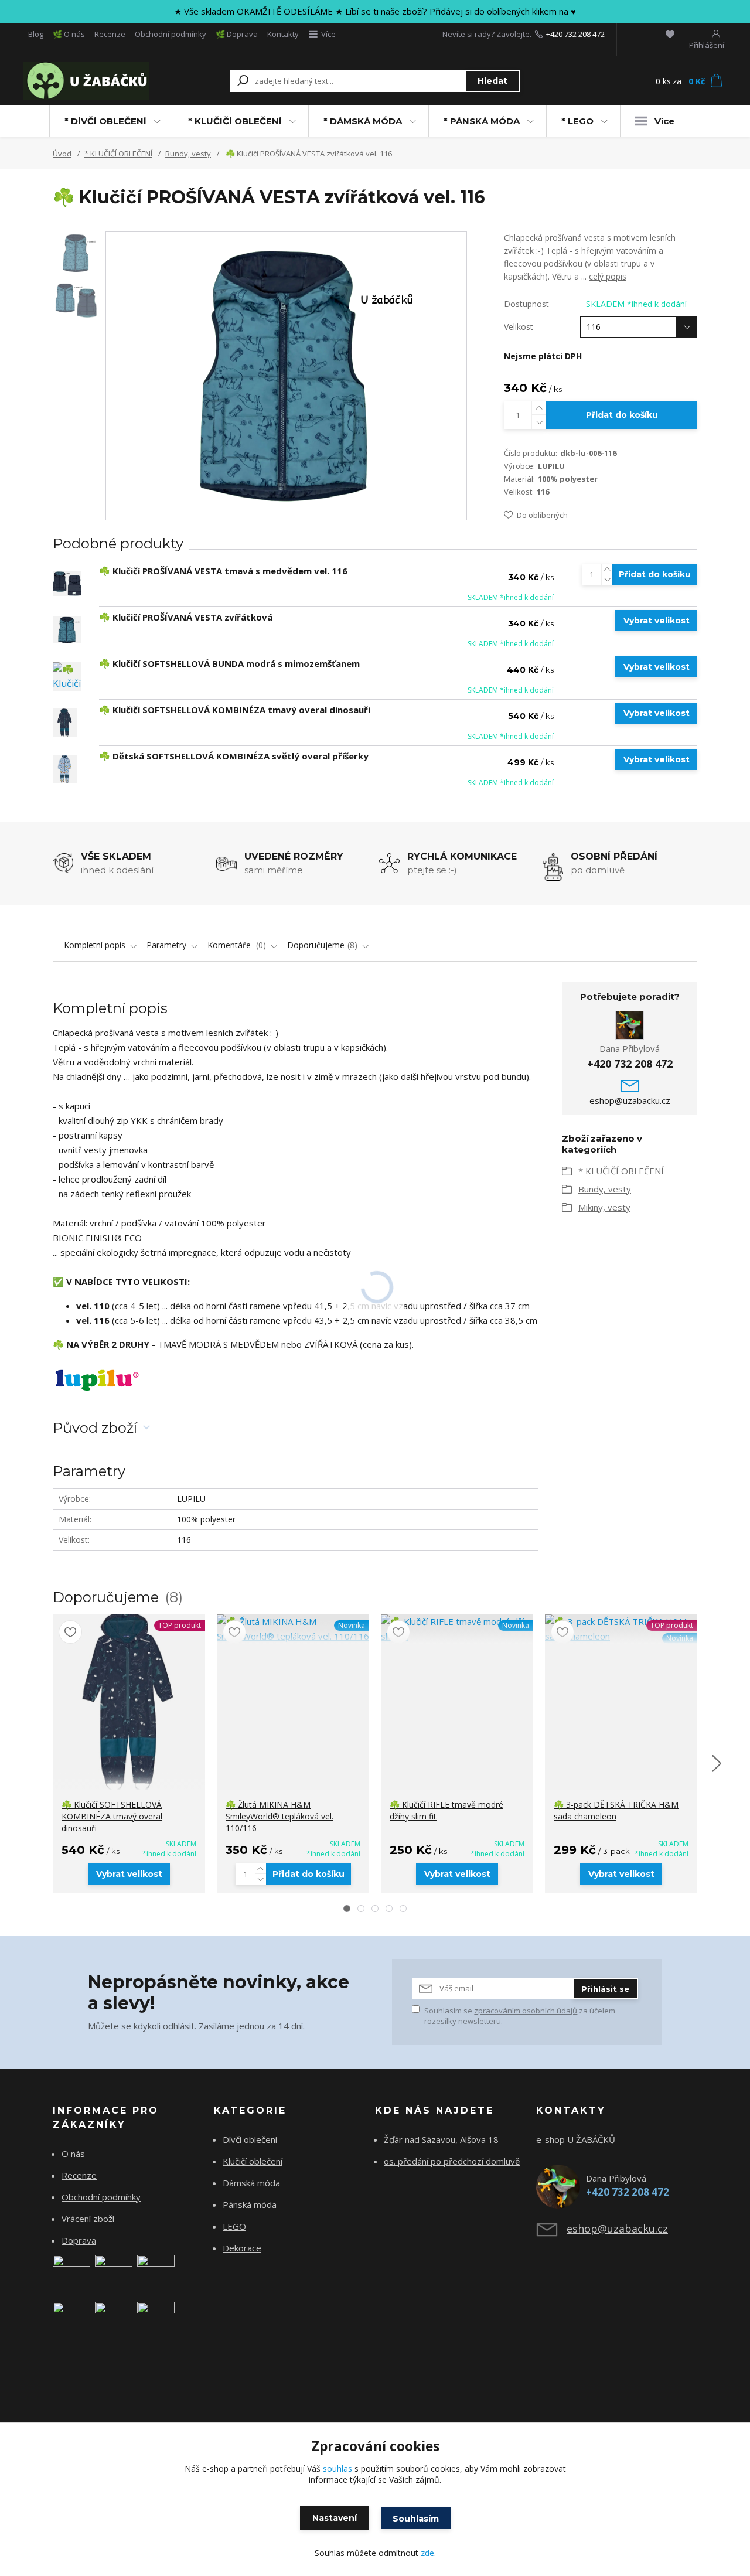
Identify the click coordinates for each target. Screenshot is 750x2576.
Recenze (110, 34)
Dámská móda (251, 2183)
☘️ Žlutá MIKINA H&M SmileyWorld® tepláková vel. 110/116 (279, 1816)
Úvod (62, 154)
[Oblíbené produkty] (670, 34)
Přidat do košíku (622, 415)
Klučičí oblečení (253, 2161)
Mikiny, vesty (604, 1207)
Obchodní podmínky (171, 34)
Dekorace (242, 2248)
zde (427, 2553)
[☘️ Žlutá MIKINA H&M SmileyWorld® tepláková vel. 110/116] (293, 1629)
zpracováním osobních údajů (526, 2011)
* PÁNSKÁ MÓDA (482, 121)
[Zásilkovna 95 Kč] (71, 2319)
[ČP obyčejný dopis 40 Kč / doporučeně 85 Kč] (114, 2272)
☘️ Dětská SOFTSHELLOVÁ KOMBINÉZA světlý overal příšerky (234, 756)
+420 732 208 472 (575, 34)
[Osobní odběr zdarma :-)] (156, 2319)
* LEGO (577, 121)
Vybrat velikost (657, 621)
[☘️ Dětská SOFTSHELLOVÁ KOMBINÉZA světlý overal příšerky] (65, 769)
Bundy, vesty (188, 154)
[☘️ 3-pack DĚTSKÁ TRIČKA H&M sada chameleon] (621, 1629)
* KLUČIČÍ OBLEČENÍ (235, 121)
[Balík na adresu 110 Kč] (114, 2319)
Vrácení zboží (88, 2219)
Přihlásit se (605, 1989)
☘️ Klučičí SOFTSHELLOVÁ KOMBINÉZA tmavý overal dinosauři (235, 710)
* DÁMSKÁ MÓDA (363, 121)
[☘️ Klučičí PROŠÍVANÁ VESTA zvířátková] (67, 630)
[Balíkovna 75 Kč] (71, 2272)
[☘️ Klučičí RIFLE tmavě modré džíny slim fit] (457, 1629)
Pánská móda (250, 2204)
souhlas (337, 2468)
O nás (73, 2154)
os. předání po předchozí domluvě (452, 2161)
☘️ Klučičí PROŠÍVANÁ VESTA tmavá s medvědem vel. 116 (223, 571)
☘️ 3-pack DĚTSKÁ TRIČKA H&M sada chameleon (616, 1810)
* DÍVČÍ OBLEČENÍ (105, 121)
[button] (347, 1909)
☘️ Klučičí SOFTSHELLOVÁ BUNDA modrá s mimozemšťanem (229, 663)
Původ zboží (95, 1428)
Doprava (79, 2240)
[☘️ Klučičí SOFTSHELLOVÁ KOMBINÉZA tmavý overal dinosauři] (65, 723)
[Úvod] (89, 81)
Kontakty (283, 34)
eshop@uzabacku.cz (630, 1100)
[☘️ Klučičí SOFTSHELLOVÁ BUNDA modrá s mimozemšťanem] (67, 677)
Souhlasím (416, 2519)
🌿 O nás (69, 34)
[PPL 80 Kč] (156, 2272)
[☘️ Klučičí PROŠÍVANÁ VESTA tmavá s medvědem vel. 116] (67, 584)
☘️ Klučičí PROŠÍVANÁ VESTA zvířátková (186, 617)
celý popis (608, 276)
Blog (36, 34)
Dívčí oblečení (250, 2139)
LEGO (234, 2226)
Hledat (492, 81)
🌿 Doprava (237, 34)
